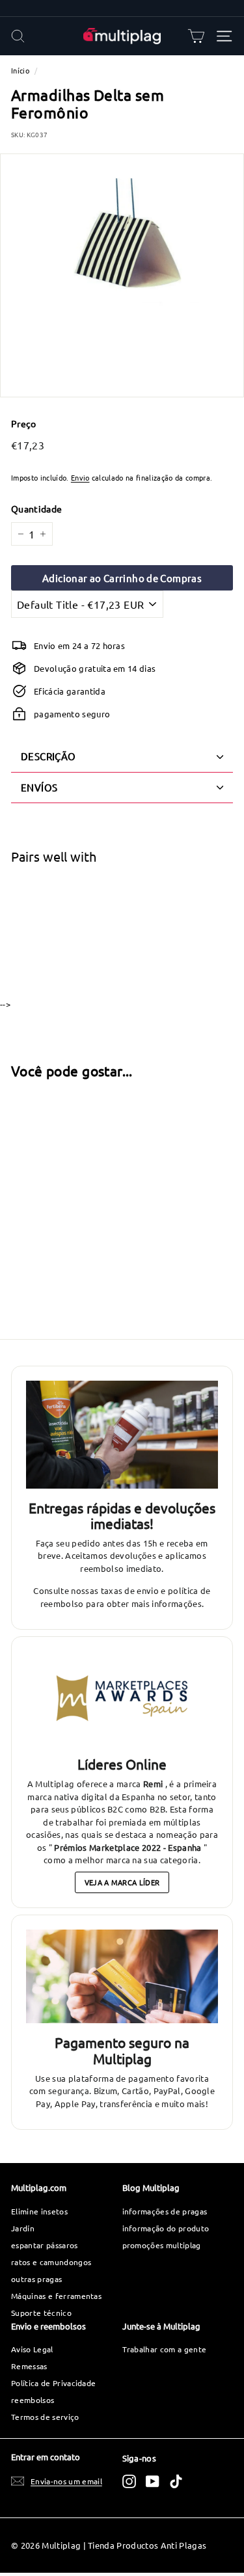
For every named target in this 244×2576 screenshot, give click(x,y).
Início (20, 70)
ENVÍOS (39, 787)
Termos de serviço (45, 2417)
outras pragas (36, 2279)
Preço (24, 423)
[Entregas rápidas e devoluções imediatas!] (122, 1435)
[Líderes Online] (122, 1698)
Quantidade (36, 509)
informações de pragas (165, 2211)
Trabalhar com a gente (165, 2349)
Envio (80, 477)
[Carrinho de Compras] (196, 36)
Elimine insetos (39, 2211)
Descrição (48, 756)
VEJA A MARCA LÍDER (122, 1882)
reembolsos (33, 2400)
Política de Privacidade (53, 2383)
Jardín (23, 2228)
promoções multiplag (162, 2245)
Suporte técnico (41, 2313)
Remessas (29, 2366)
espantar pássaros (45, 2245)
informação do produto (166, 2228)
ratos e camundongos (51, 2262)
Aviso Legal (32, 2349)
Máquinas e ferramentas (56, 2296)
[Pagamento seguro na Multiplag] (122, 1976)
